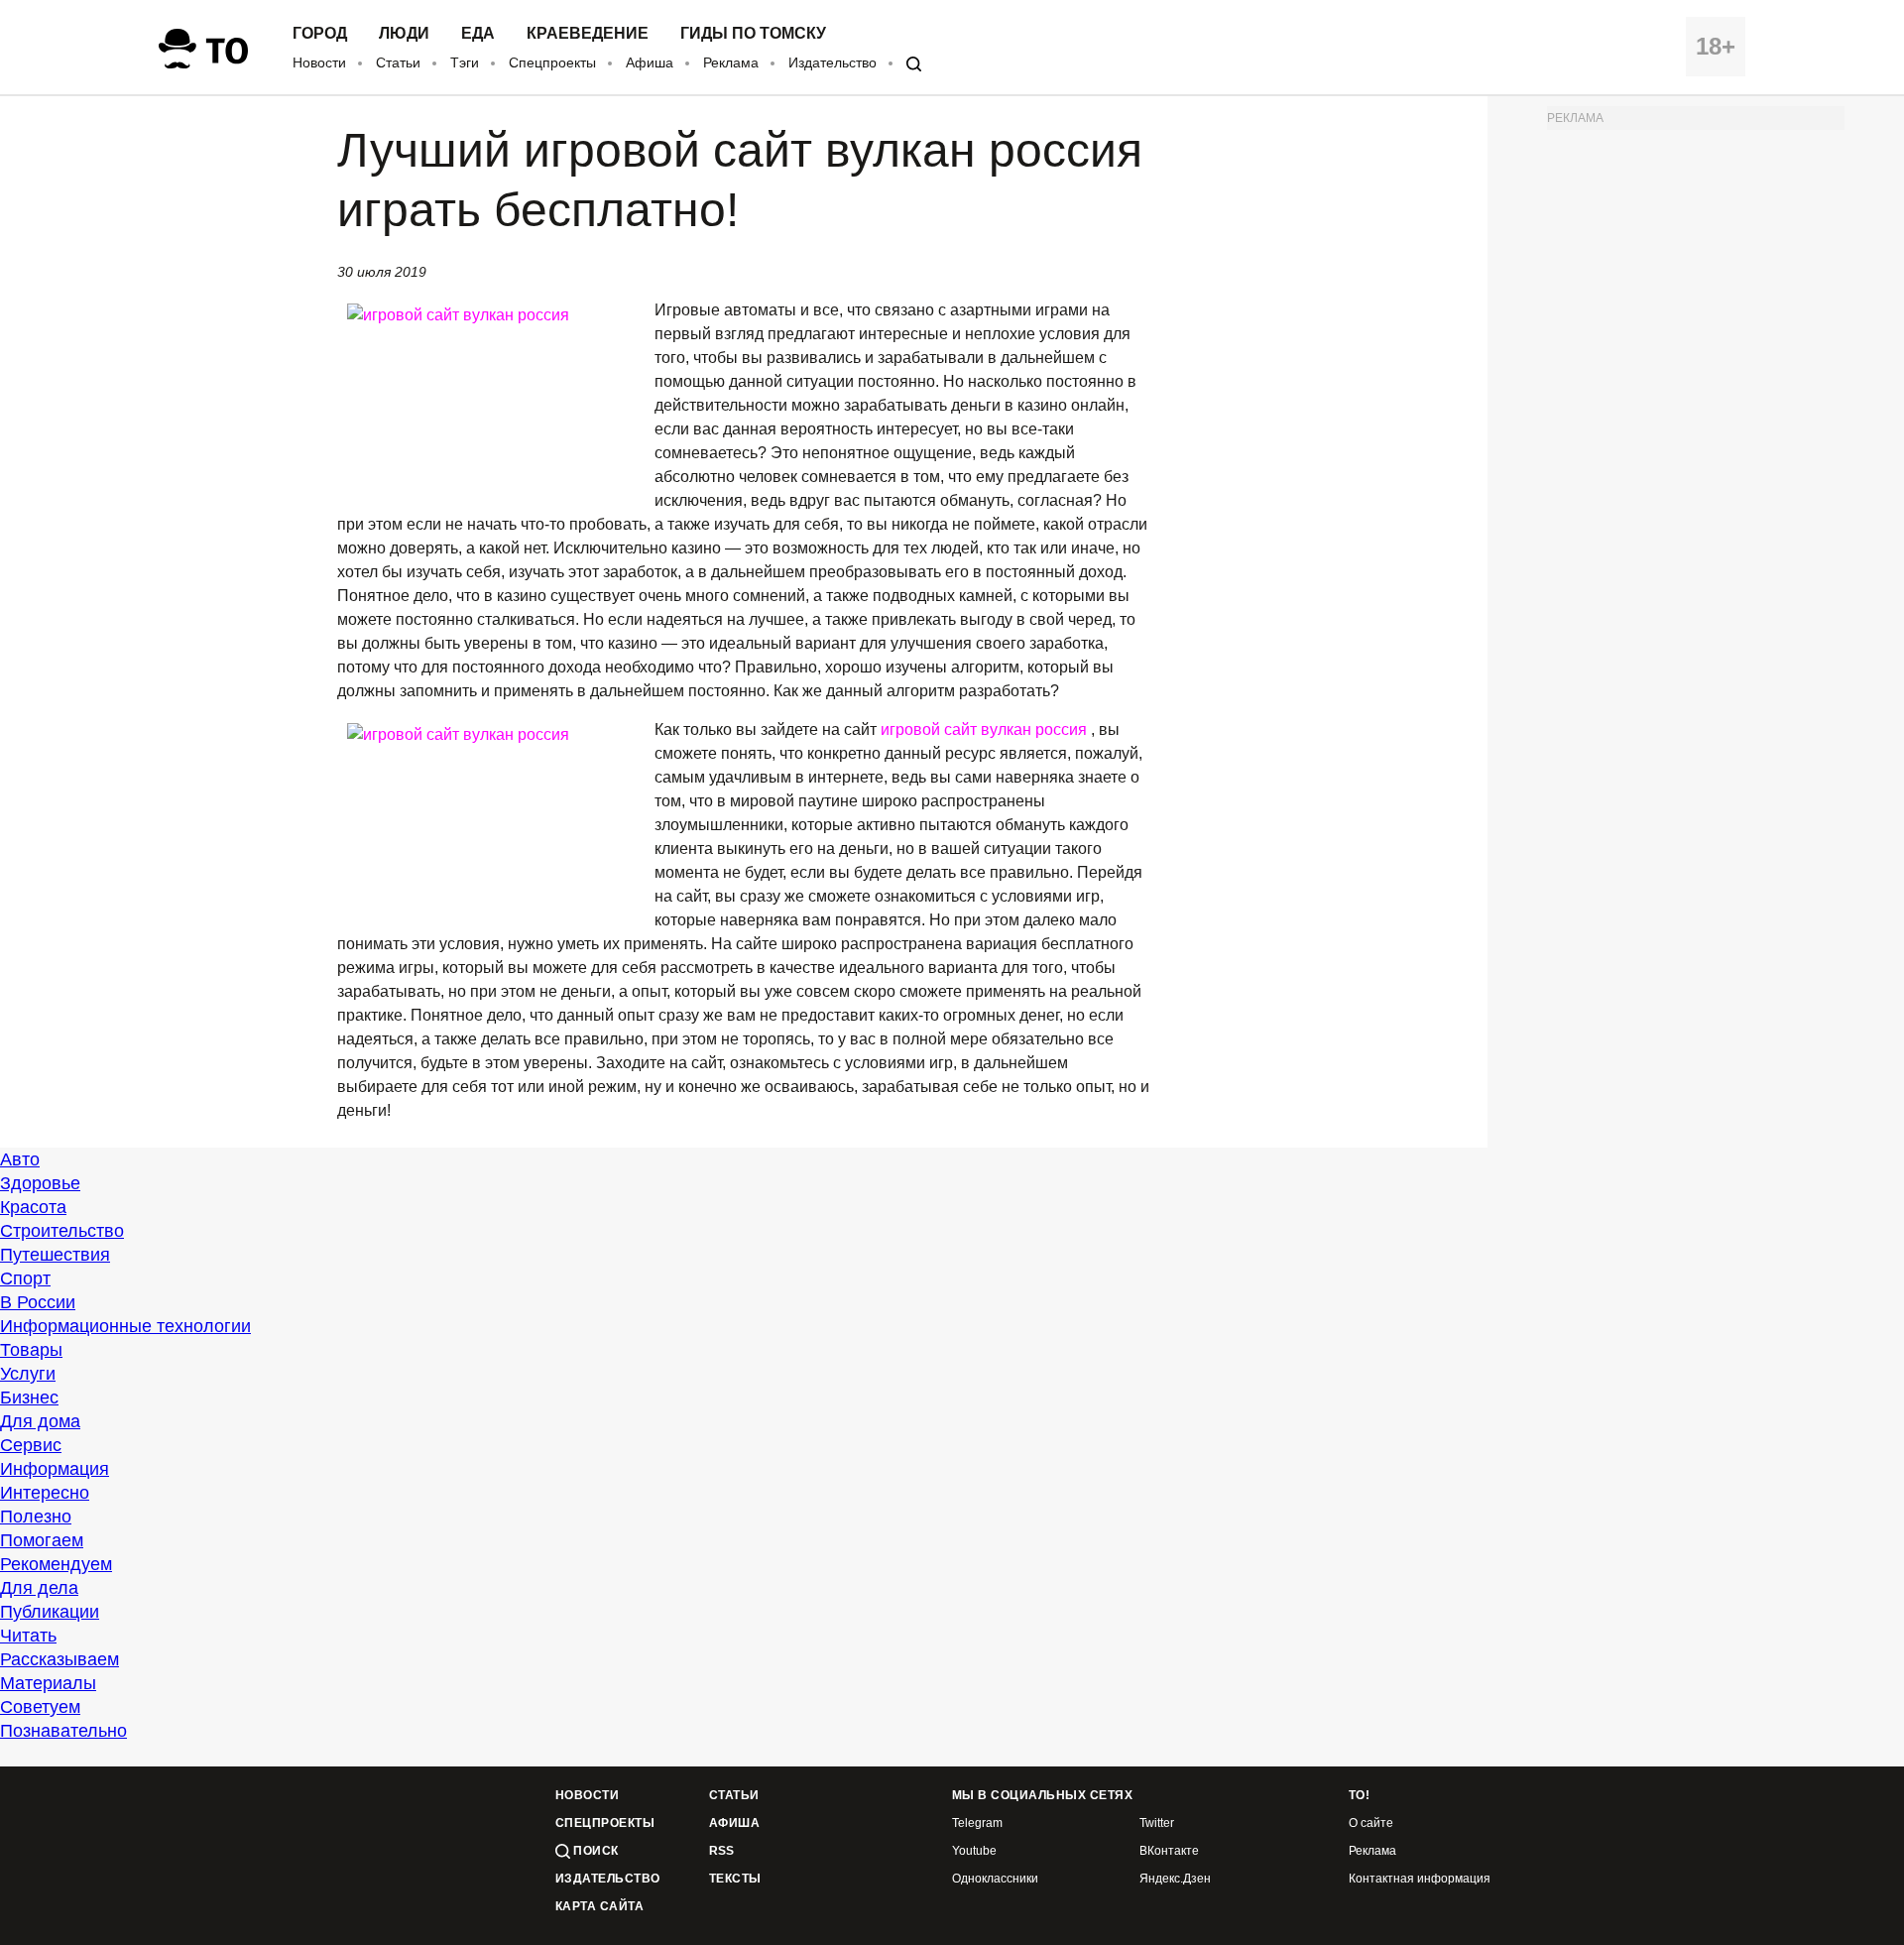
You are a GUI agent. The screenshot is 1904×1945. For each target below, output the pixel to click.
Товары (31, 1350)
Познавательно (63, 1731)
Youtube (974, 1851)
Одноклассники (995, 1879)
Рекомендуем (56, 1564)
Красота (33, 1207)
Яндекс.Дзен (1175, 1879)
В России (38, 1302)
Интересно (45, 1493)
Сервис (31, 1445)
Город (320, 34)
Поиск (595, 1851)
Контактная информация (1420, 1879)
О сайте (1371, 1823)
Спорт (25, 1278)
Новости (319, 62)
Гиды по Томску (753, 34)
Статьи (398, 62)
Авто (20, 1159)
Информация (55, 1469)
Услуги (28, 1374)
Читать (28, 1636)
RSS (721, 1851)
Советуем (40, 1707)
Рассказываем (59, 1659)
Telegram (977, 1823)
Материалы (48, 1683)
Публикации (50, 1612)
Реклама (731, 62)
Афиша (650, 62)
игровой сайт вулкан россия (986, 729)
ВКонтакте (1169, 1851)
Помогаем (42, 1540)
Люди (404, 34)
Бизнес (29, 1398)
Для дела (39, 1588)
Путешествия (55, 1255)
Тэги (465, 62)
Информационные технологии (125, 1326)
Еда (478, 34)
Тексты (735, 1879)
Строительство (62, 1231)
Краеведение (588, 34)
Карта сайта (599, 1907)
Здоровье (40, 1183)
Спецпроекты (552, 62)
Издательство (833, 62)
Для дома (40, 1421)
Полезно (36, 1517)
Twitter (1157, 1823)
